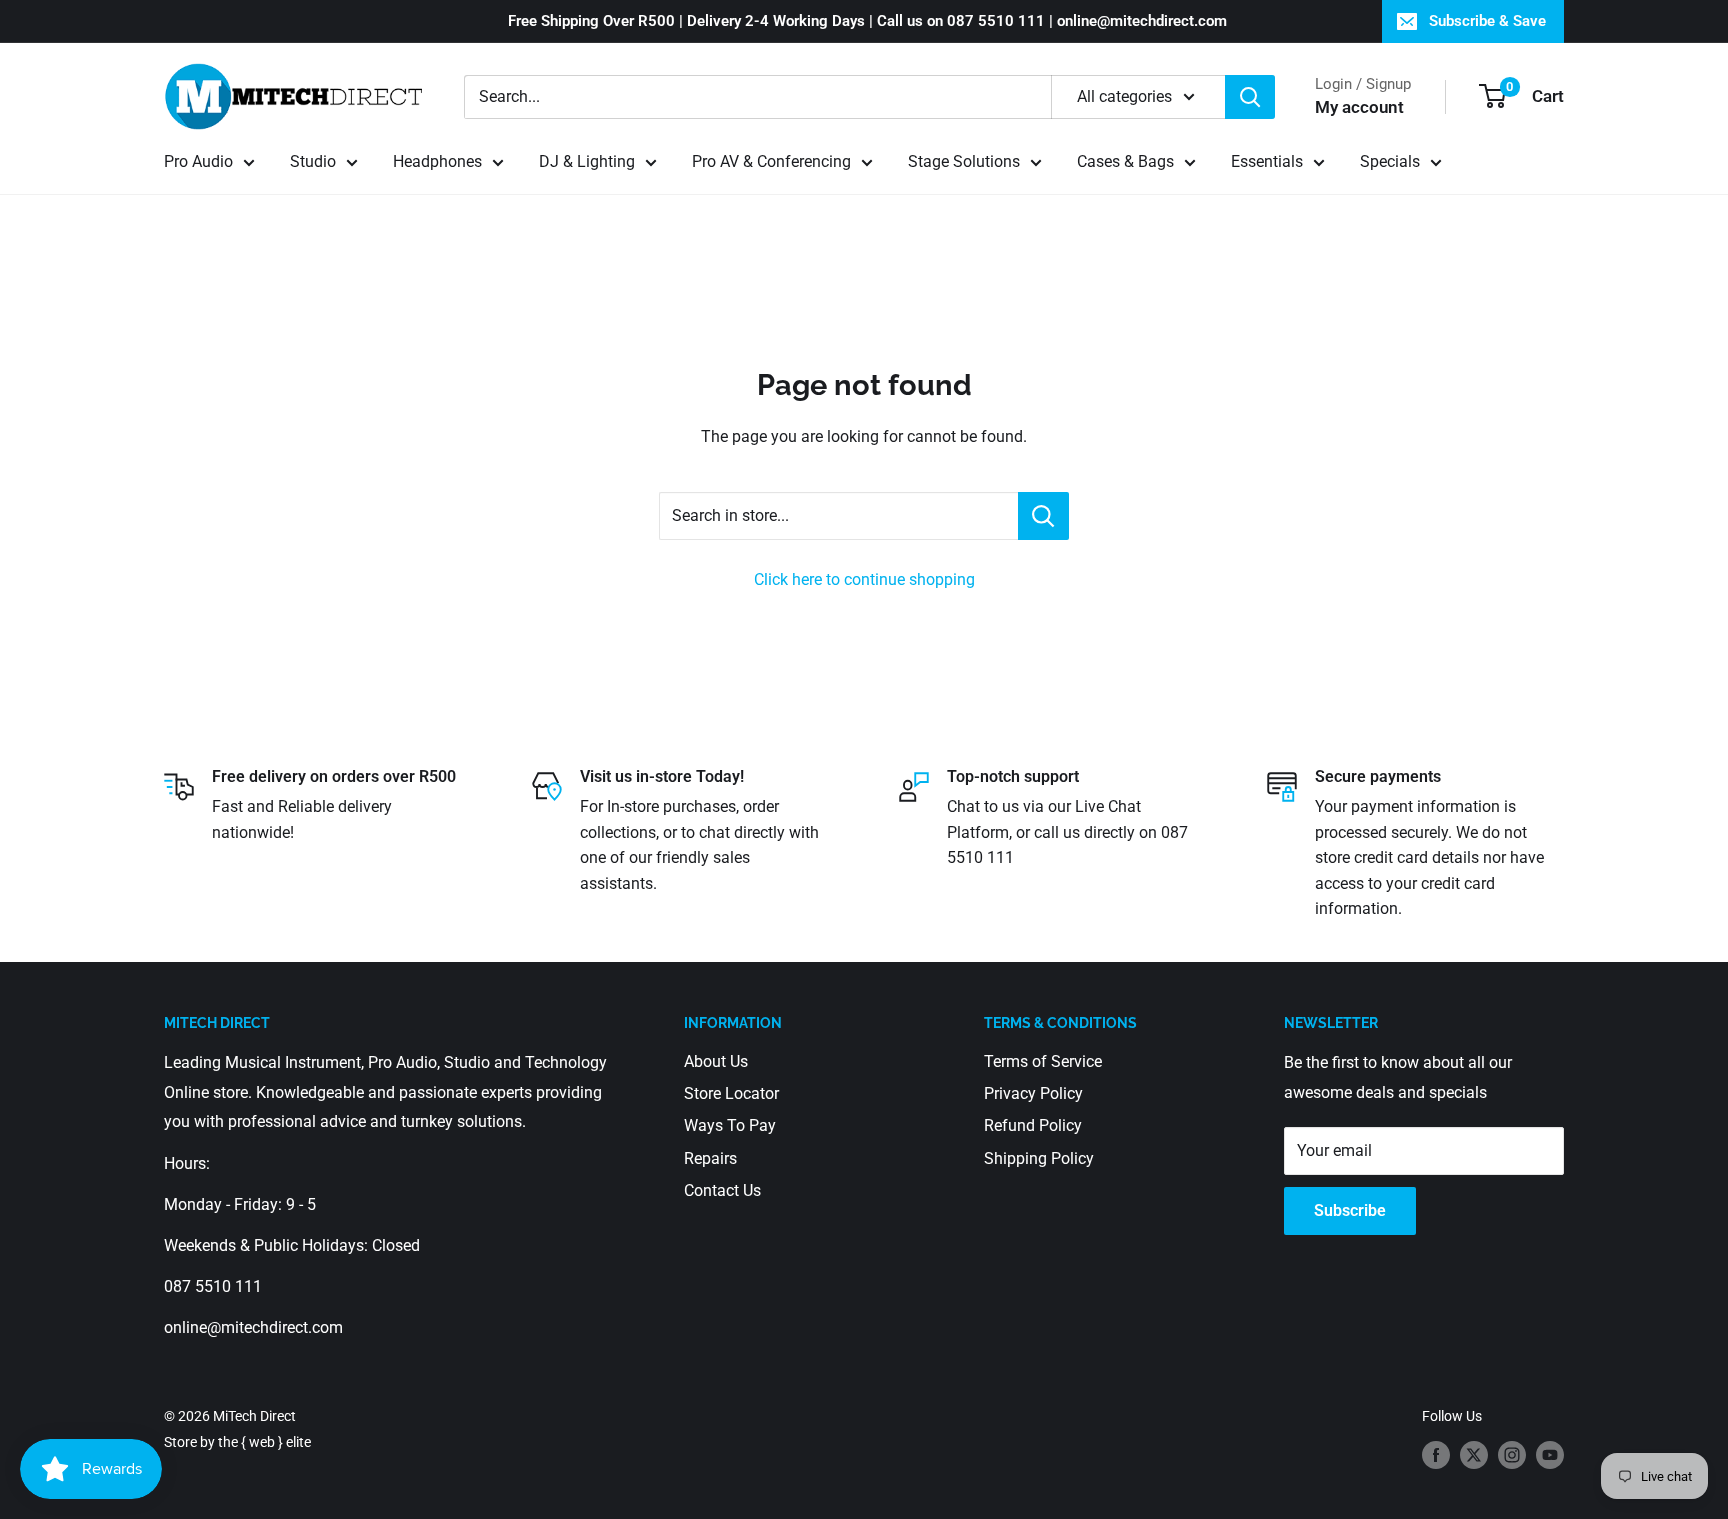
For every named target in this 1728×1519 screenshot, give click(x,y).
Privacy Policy (1033, 1093)
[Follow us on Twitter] (1474, 1454)
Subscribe (1350, 1210)
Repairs (710, 1158)
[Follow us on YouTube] (1550, 1454)
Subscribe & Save (1487, 21)
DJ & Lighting (587, 161)
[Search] (1250, 97)
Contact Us (722, 1190)
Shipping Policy (1039, 1158)
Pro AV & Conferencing (771, 161)
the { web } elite (264, 1442)
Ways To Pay (730, 1125)
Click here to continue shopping (864, 579)
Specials (1390, 161)
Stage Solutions (964, 161)
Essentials (1267, 161)
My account (1359, 107)
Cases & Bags (1125, 161)
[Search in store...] (1043, 516)
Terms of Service (1043, 1061)
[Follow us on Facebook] (1436, 1454)
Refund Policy (1033, 1125)
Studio (313, 161)
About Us (716, 1061)
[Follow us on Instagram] (1512, 1454)
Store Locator (731, 1093)
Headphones (437, 161)
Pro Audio (198, 161)
